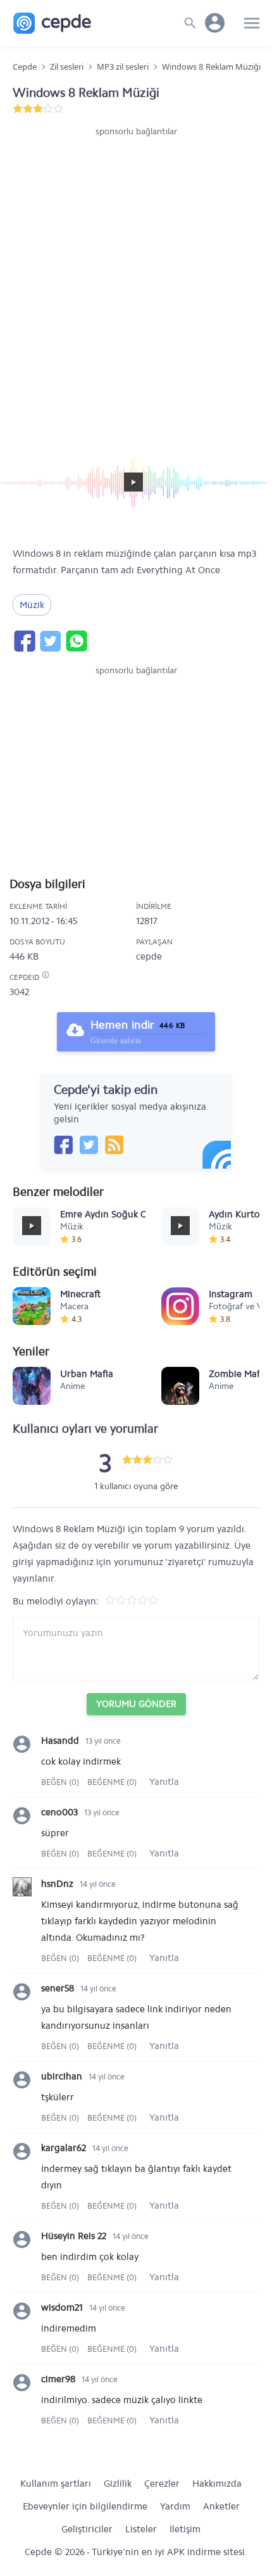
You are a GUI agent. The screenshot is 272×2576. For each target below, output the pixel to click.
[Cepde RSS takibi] (114, 1145)
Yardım (175, 2506)
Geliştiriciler (87, 2529)
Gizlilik (118, 2484)
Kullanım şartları (56, 2484)
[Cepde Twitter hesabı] (89, 1145)
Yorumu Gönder (136, 1704)
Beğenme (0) (112, 1782)
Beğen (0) (61, 1782)
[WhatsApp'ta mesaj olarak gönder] (76, 641)
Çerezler (162, 2484)
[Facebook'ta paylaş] (24, 641)
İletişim (185, 2529)
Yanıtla (164, 1782)
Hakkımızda (217, 2484)
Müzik (32, 605)
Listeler (141, 2529)
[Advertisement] (136, 281)
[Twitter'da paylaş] (50, 641)
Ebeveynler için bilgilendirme (85, 2506)
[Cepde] (52, 23)
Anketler (221, 2506)
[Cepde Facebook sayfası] (63, 1145)
